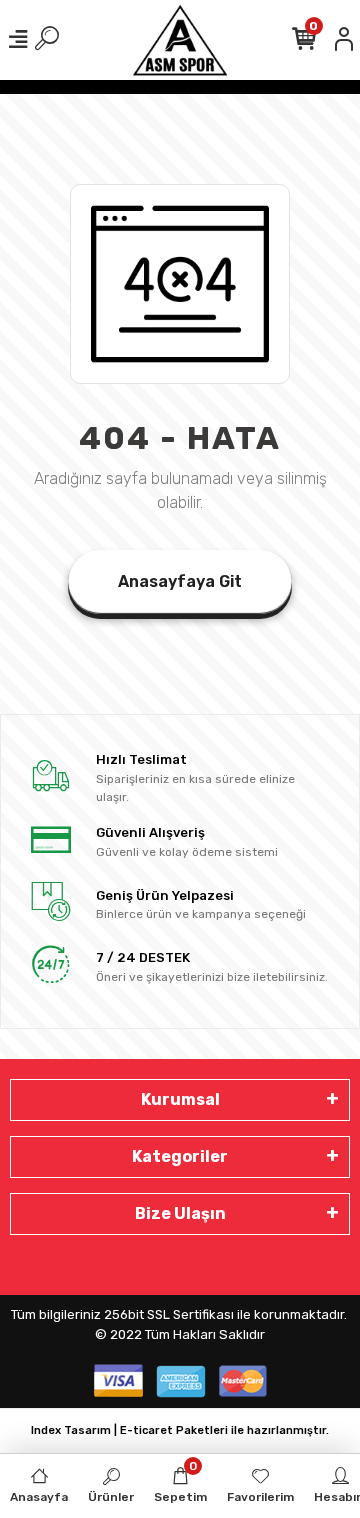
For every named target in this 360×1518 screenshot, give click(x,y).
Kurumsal (180, 1099)
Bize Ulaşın (180, 1213)
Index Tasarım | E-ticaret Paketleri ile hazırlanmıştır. (180, 1430)
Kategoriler (180, 1156)
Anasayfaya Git (180, 581)
